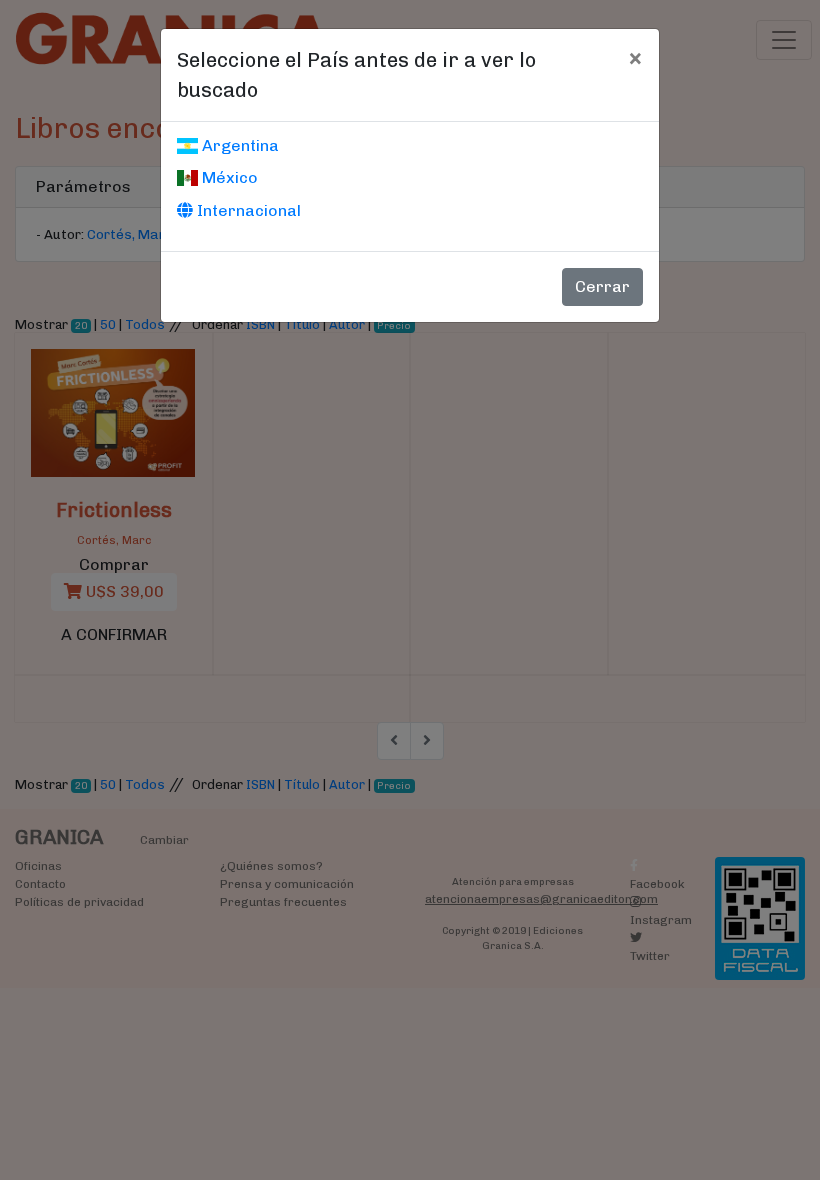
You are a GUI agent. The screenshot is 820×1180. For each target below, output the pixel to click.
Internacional (247, 210)
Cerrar (602, 286)
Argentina (238, 145)
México (228, 177)
